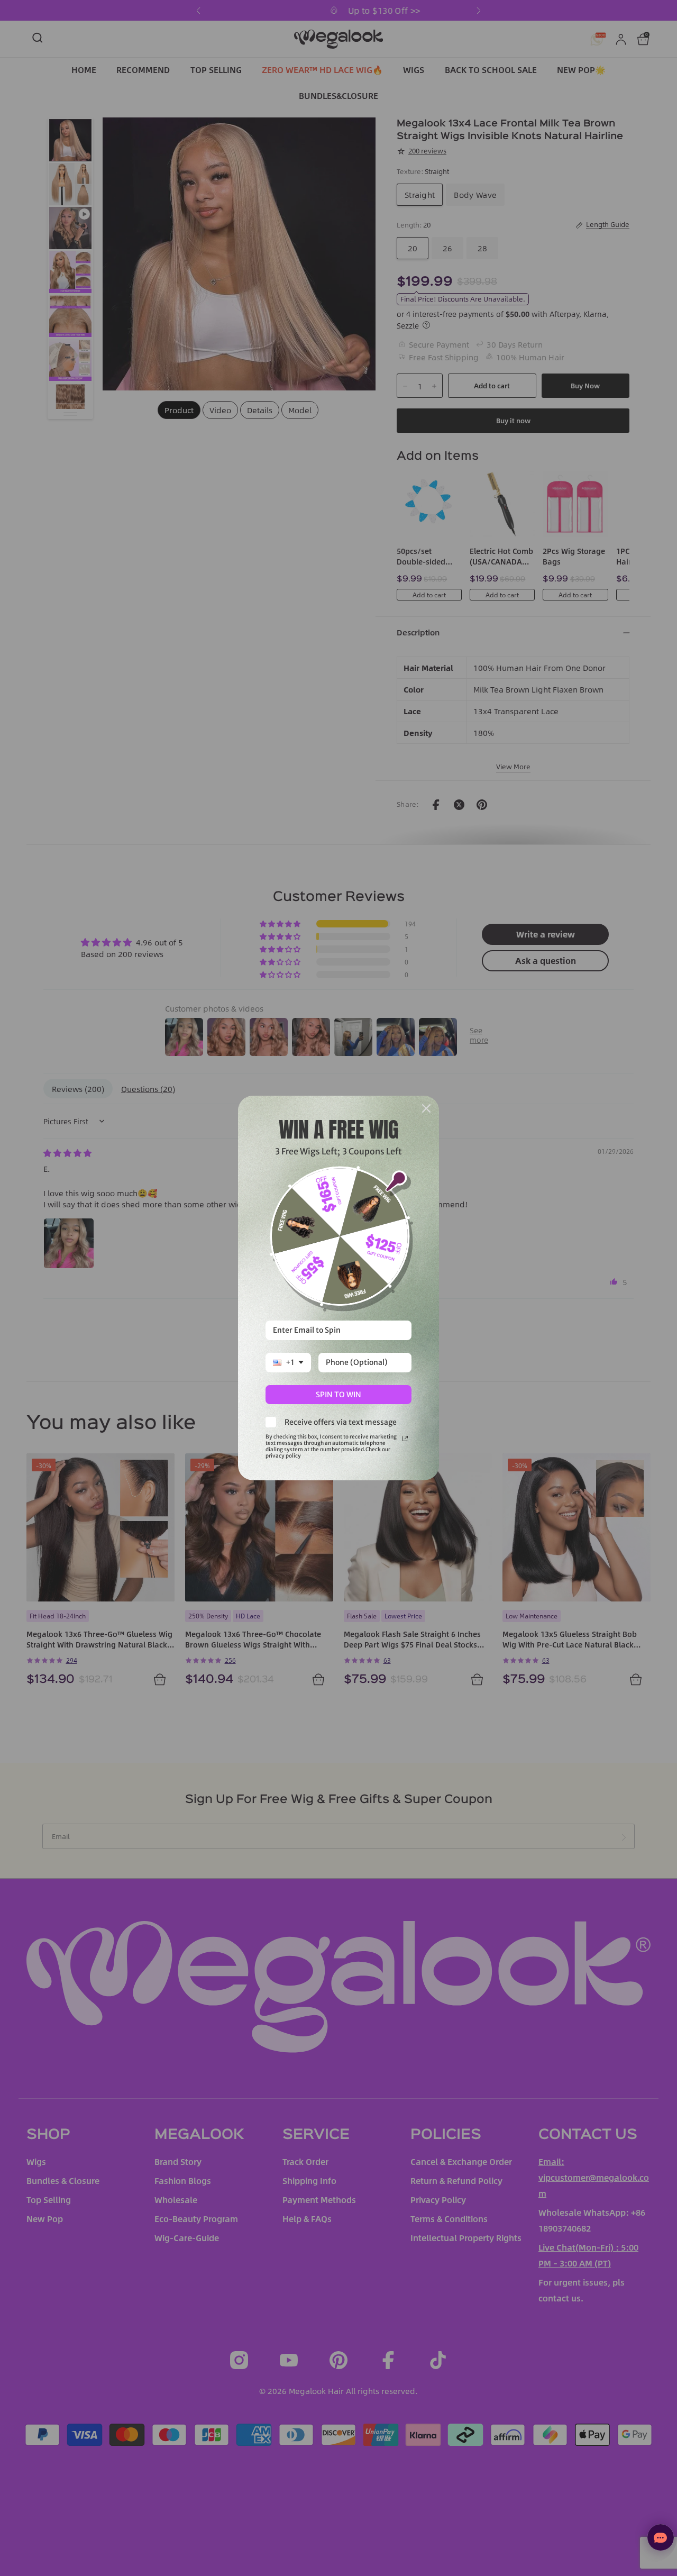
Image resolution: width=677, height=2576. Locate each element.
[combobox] (288, 1363)
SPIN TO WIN (338, 1395)
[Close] (426, 1108)
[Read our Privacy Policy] (405, 1439)
